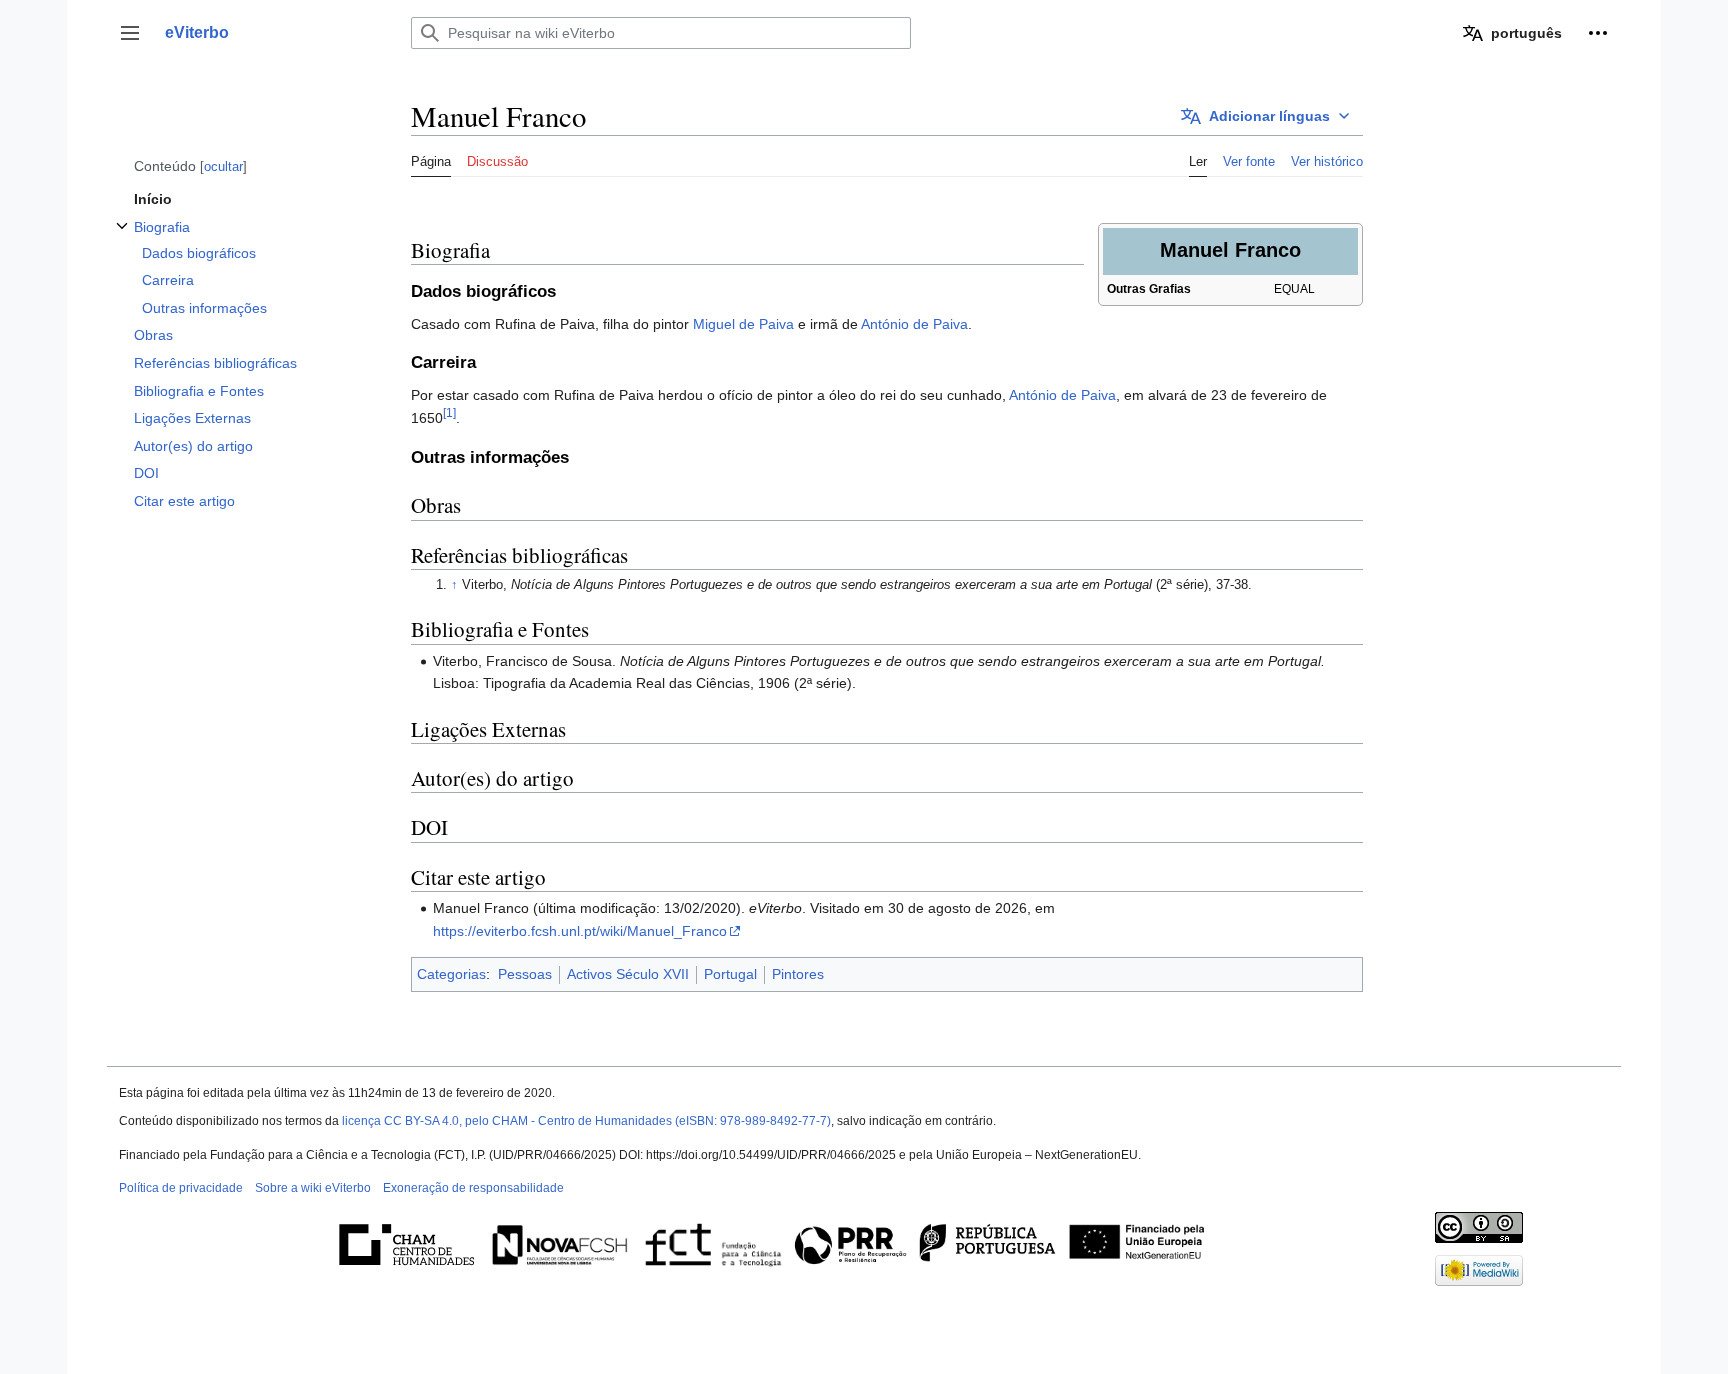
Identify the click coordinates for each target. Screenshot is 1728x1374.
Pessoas (525, 974)
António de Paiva (914, 324)
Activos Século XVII (628, 974)
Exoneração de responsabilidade (473, 1188)
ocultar (223, 166)
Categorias (451, 974)
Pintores (798, 974)
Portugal (730, 974)
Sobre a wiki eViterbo (313, 1188)
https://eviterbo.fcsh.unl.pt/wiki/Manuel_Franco (580, 931)
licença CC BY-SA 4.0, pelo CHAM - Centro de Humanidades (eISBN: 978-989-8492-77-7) (586, 1121)
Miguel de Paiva (743, 324)
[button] (130, 33)
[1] (449, 412)
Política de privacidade (181, 1188)
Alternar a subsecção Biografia (122, 236)
